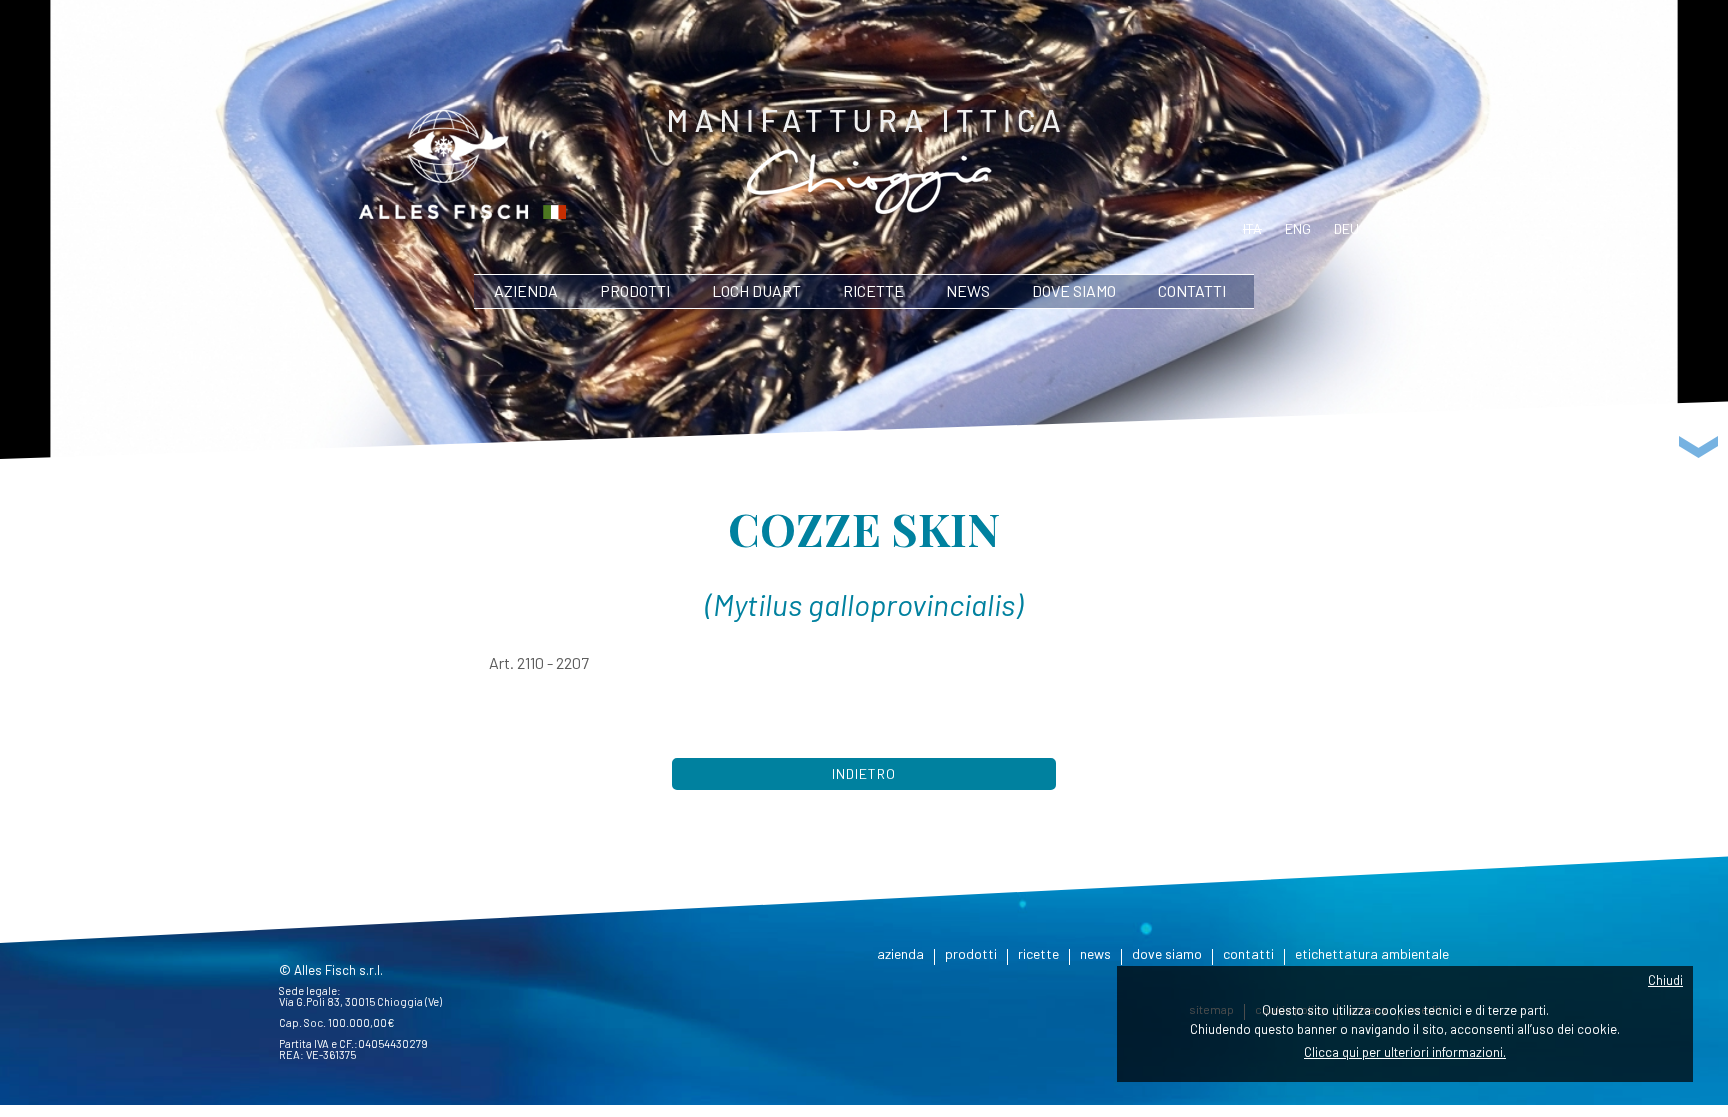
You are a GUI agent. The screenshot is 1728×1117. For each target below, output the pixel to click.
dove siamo (1074, 290)
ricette (873, 290)
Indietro (864, 773)
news (968, 290)
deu (1346, 228)
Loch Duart (756, 290)
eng (1298, 228)
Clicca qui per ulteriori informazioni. (1405, 1052)
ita (1252, 228)
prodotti (635, 290)
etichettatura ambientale (1372, 953)
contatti (1192, 290)
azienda (526, 290)
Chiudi (1665, 980)
